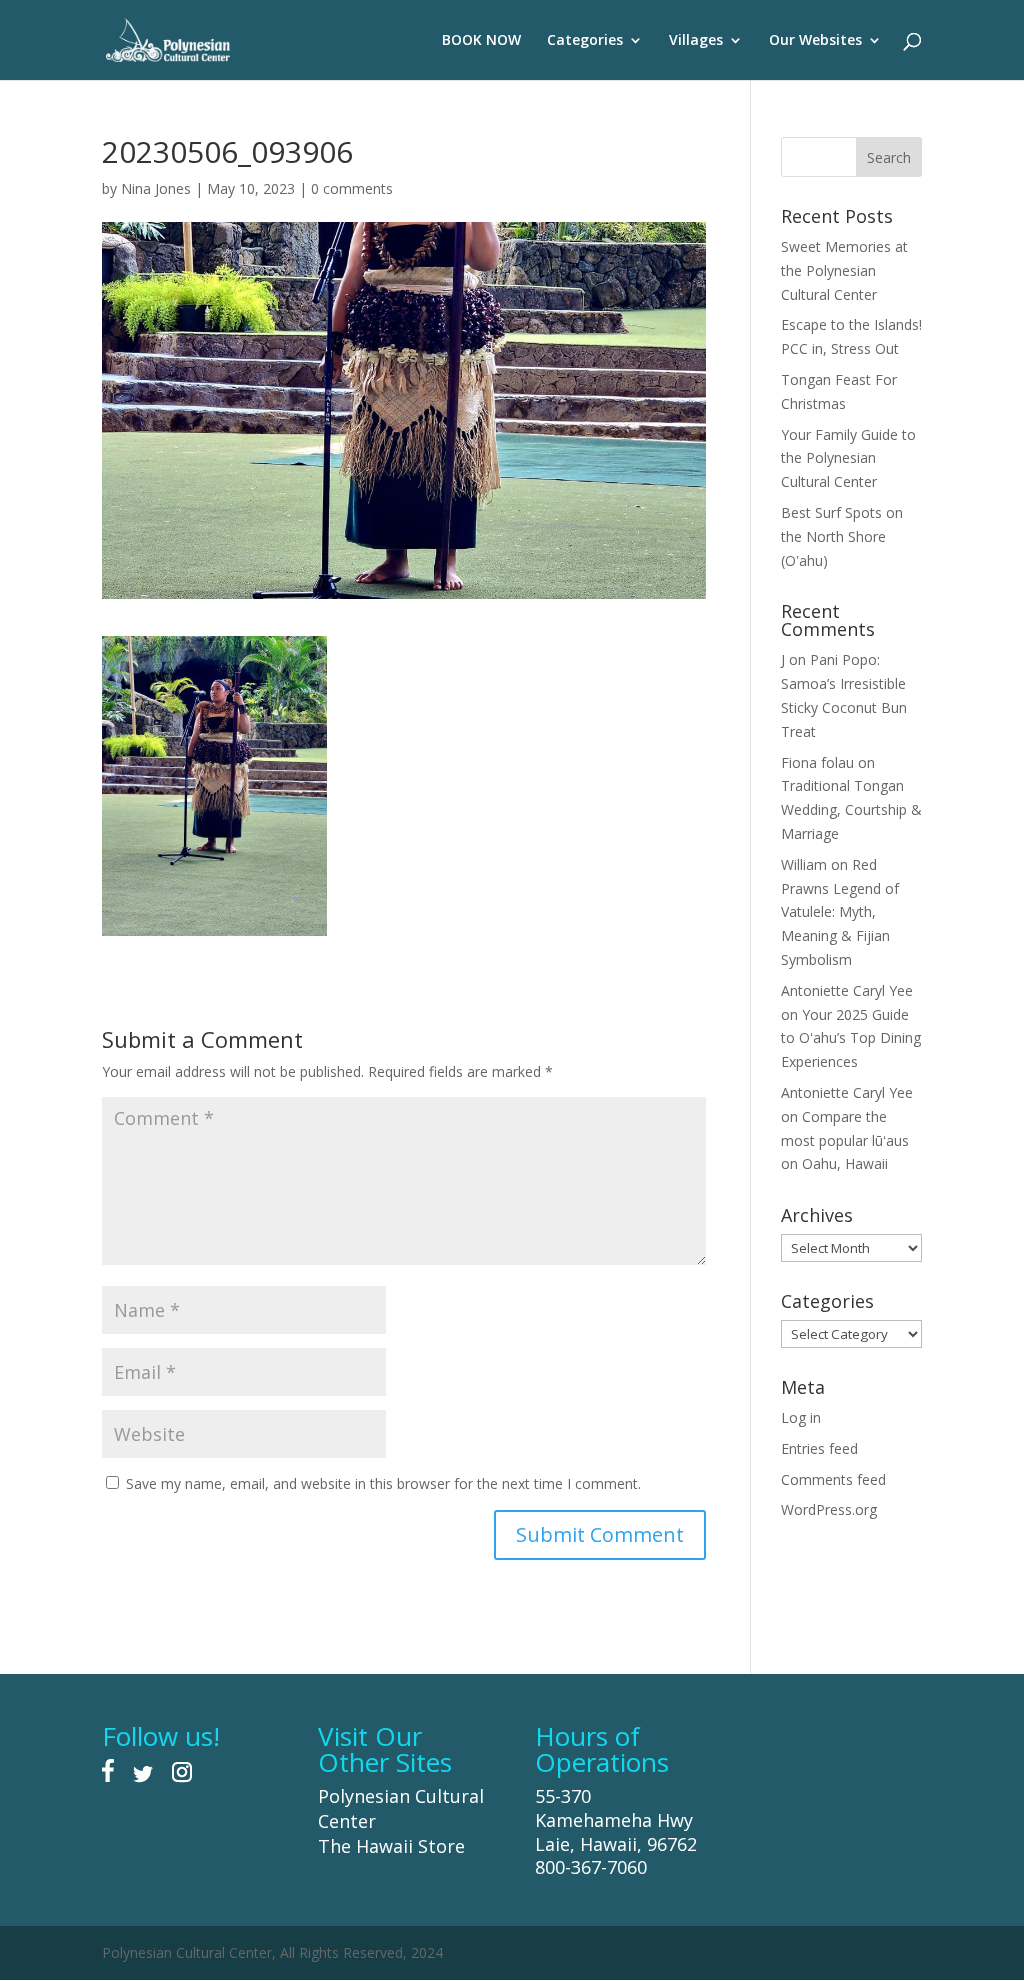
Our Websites (815, 41)
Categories (585, 41)
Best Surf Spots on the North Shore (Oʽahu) (842, 536)
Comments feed (833, 1479)
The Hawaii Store (391, 1846)
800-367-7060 (591, 1867)
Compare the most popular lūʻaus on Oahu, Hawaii (845, 1140)
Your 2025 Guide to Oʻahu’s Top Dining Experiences (851, 1038)
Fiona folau (817, 762)
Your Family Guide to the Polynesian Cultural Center (848, 458)
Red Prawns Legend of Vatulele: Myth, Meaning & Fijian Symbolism (840, 912)
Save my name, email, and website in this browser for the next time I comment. (383, 1483)
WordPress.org (829, 1509)
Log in (801, 1417)
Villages (696, 41)
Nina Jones (156, 188)
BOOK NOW (481, 41)
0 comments (352, 188)
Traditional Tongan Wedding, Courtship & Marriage (851, 809)
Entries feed (819, 1448)
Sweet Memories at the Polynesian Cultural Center (844, 270)
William (804, 864)
